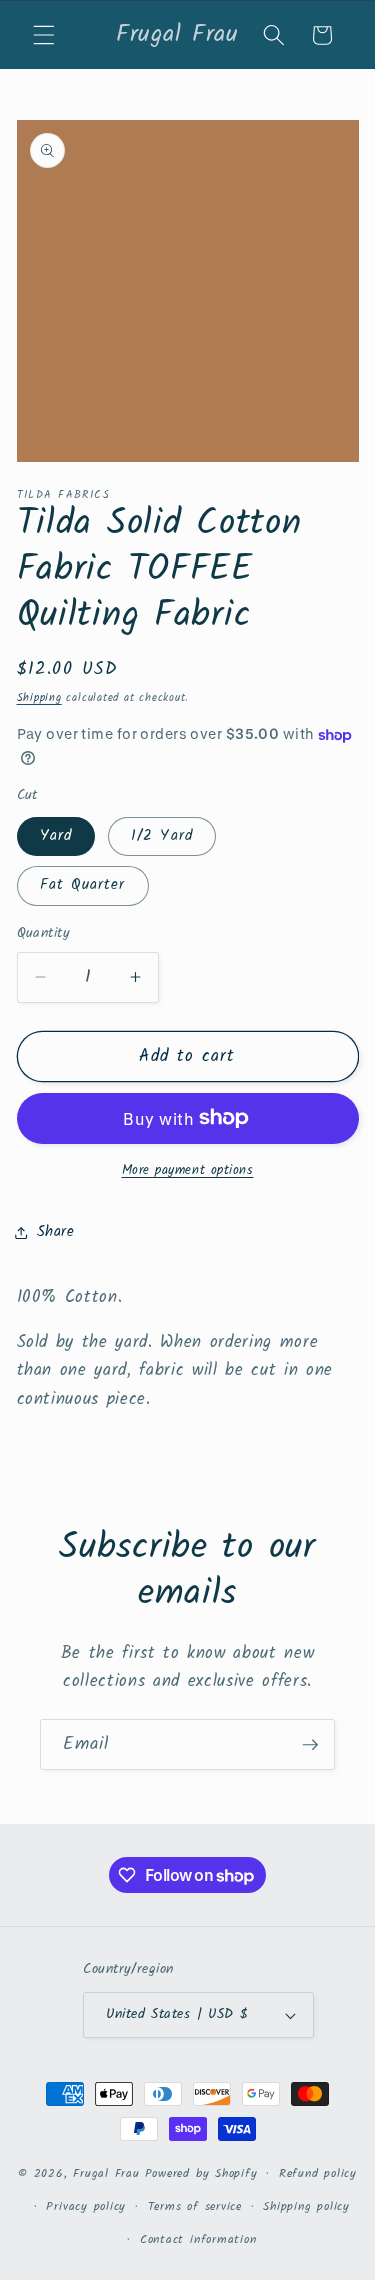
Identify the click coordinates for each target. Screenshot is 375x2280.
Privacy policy (86, 2206)
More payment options (188, 1170)
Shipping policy (306, 2206)
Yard (56, 836)
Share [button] (56, 1232)
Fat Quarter (83, 885)
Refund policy (318, 2173)
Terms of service (195, 2206)
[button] (44, 35)
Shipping (39, 698)
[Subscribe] (310, 1745)
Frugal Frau (106, 2173)
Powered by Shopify (201, 2173)
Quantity (44, 934)
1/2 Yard (162, 836)
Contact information (198, 2239)
